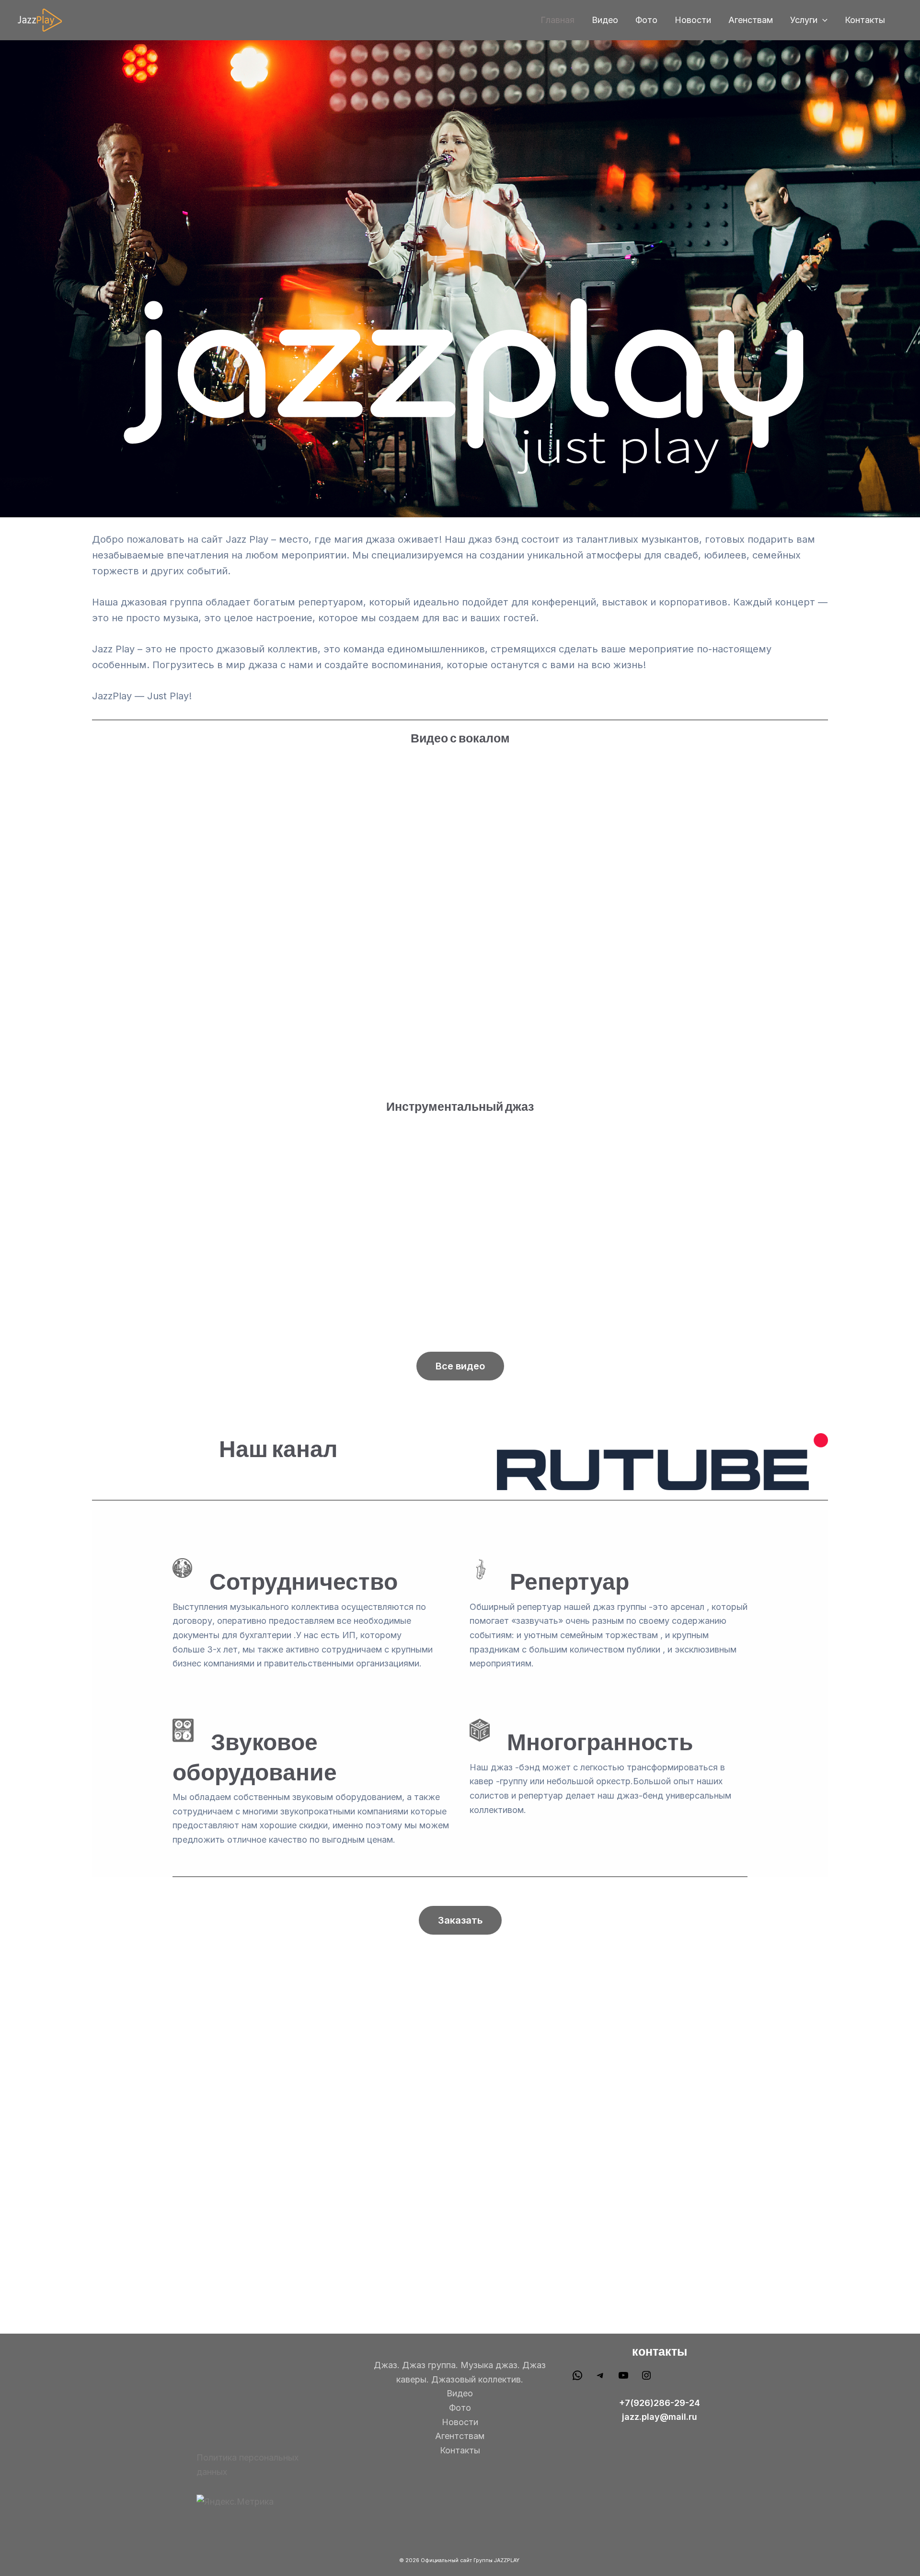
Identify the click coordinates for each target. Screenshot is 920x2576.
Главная (558, 20)
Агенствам (751, 20)
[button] (822, 20)
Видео (605, 20)
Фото (646, 20)
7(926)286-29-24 (662, 2403)
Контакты (865, 20)
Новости (693, 20)
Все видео (460, 1366)
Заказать (460, 1920)
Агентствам (460, 2436)
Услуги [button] (804, 20)
